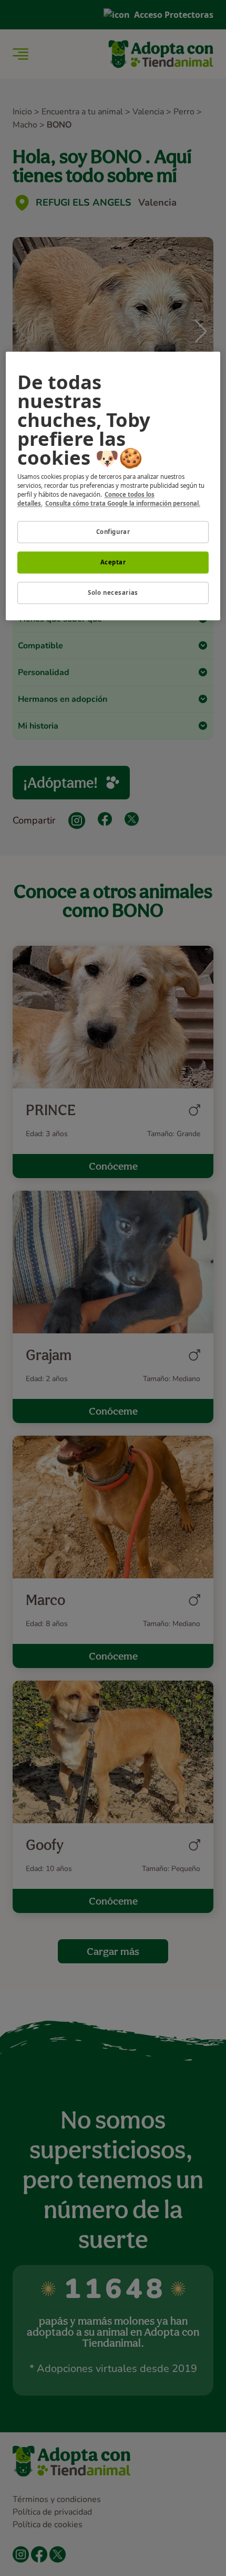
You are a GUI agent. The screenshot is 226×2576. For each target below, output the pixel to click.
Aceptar (113, 562)
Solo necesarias (113, 592)
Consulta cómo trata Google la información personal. (123, 503)
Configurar (113, 532)
